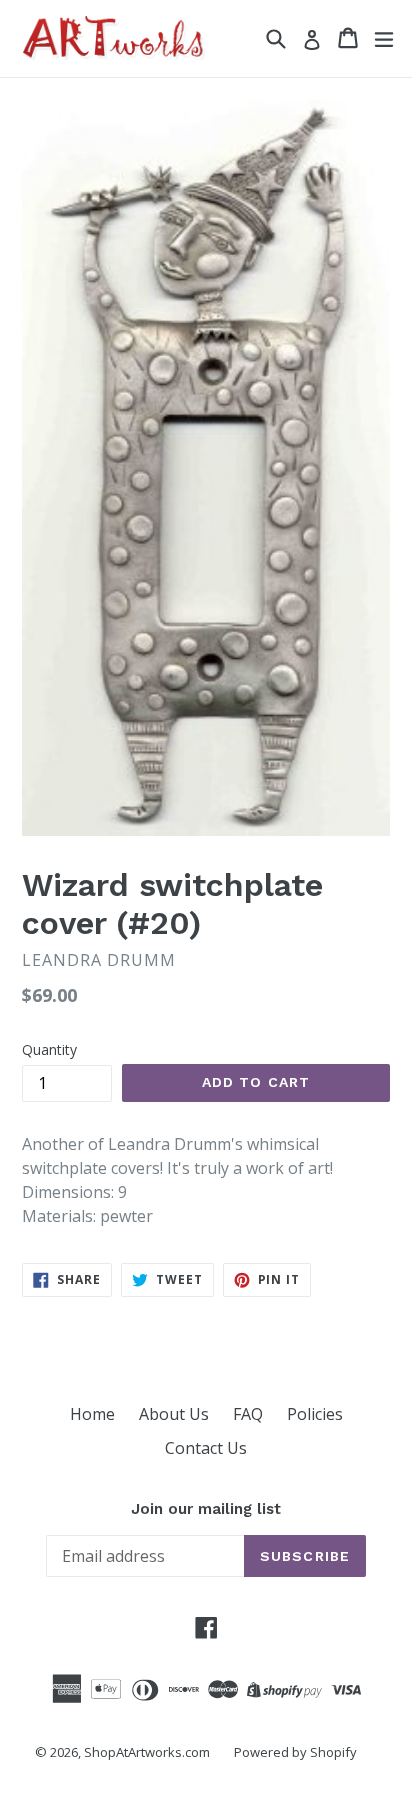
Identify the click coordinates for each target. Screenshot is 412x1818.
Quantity (49, 1049)
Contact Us (206, 1448)
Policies (315, 1414)
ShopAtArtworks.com (147, 1752)
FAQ (248, 1414)
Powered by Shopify (295, 1752)
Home (92, 1414)
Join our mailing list (206, 1509)
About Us (174, 1414)
